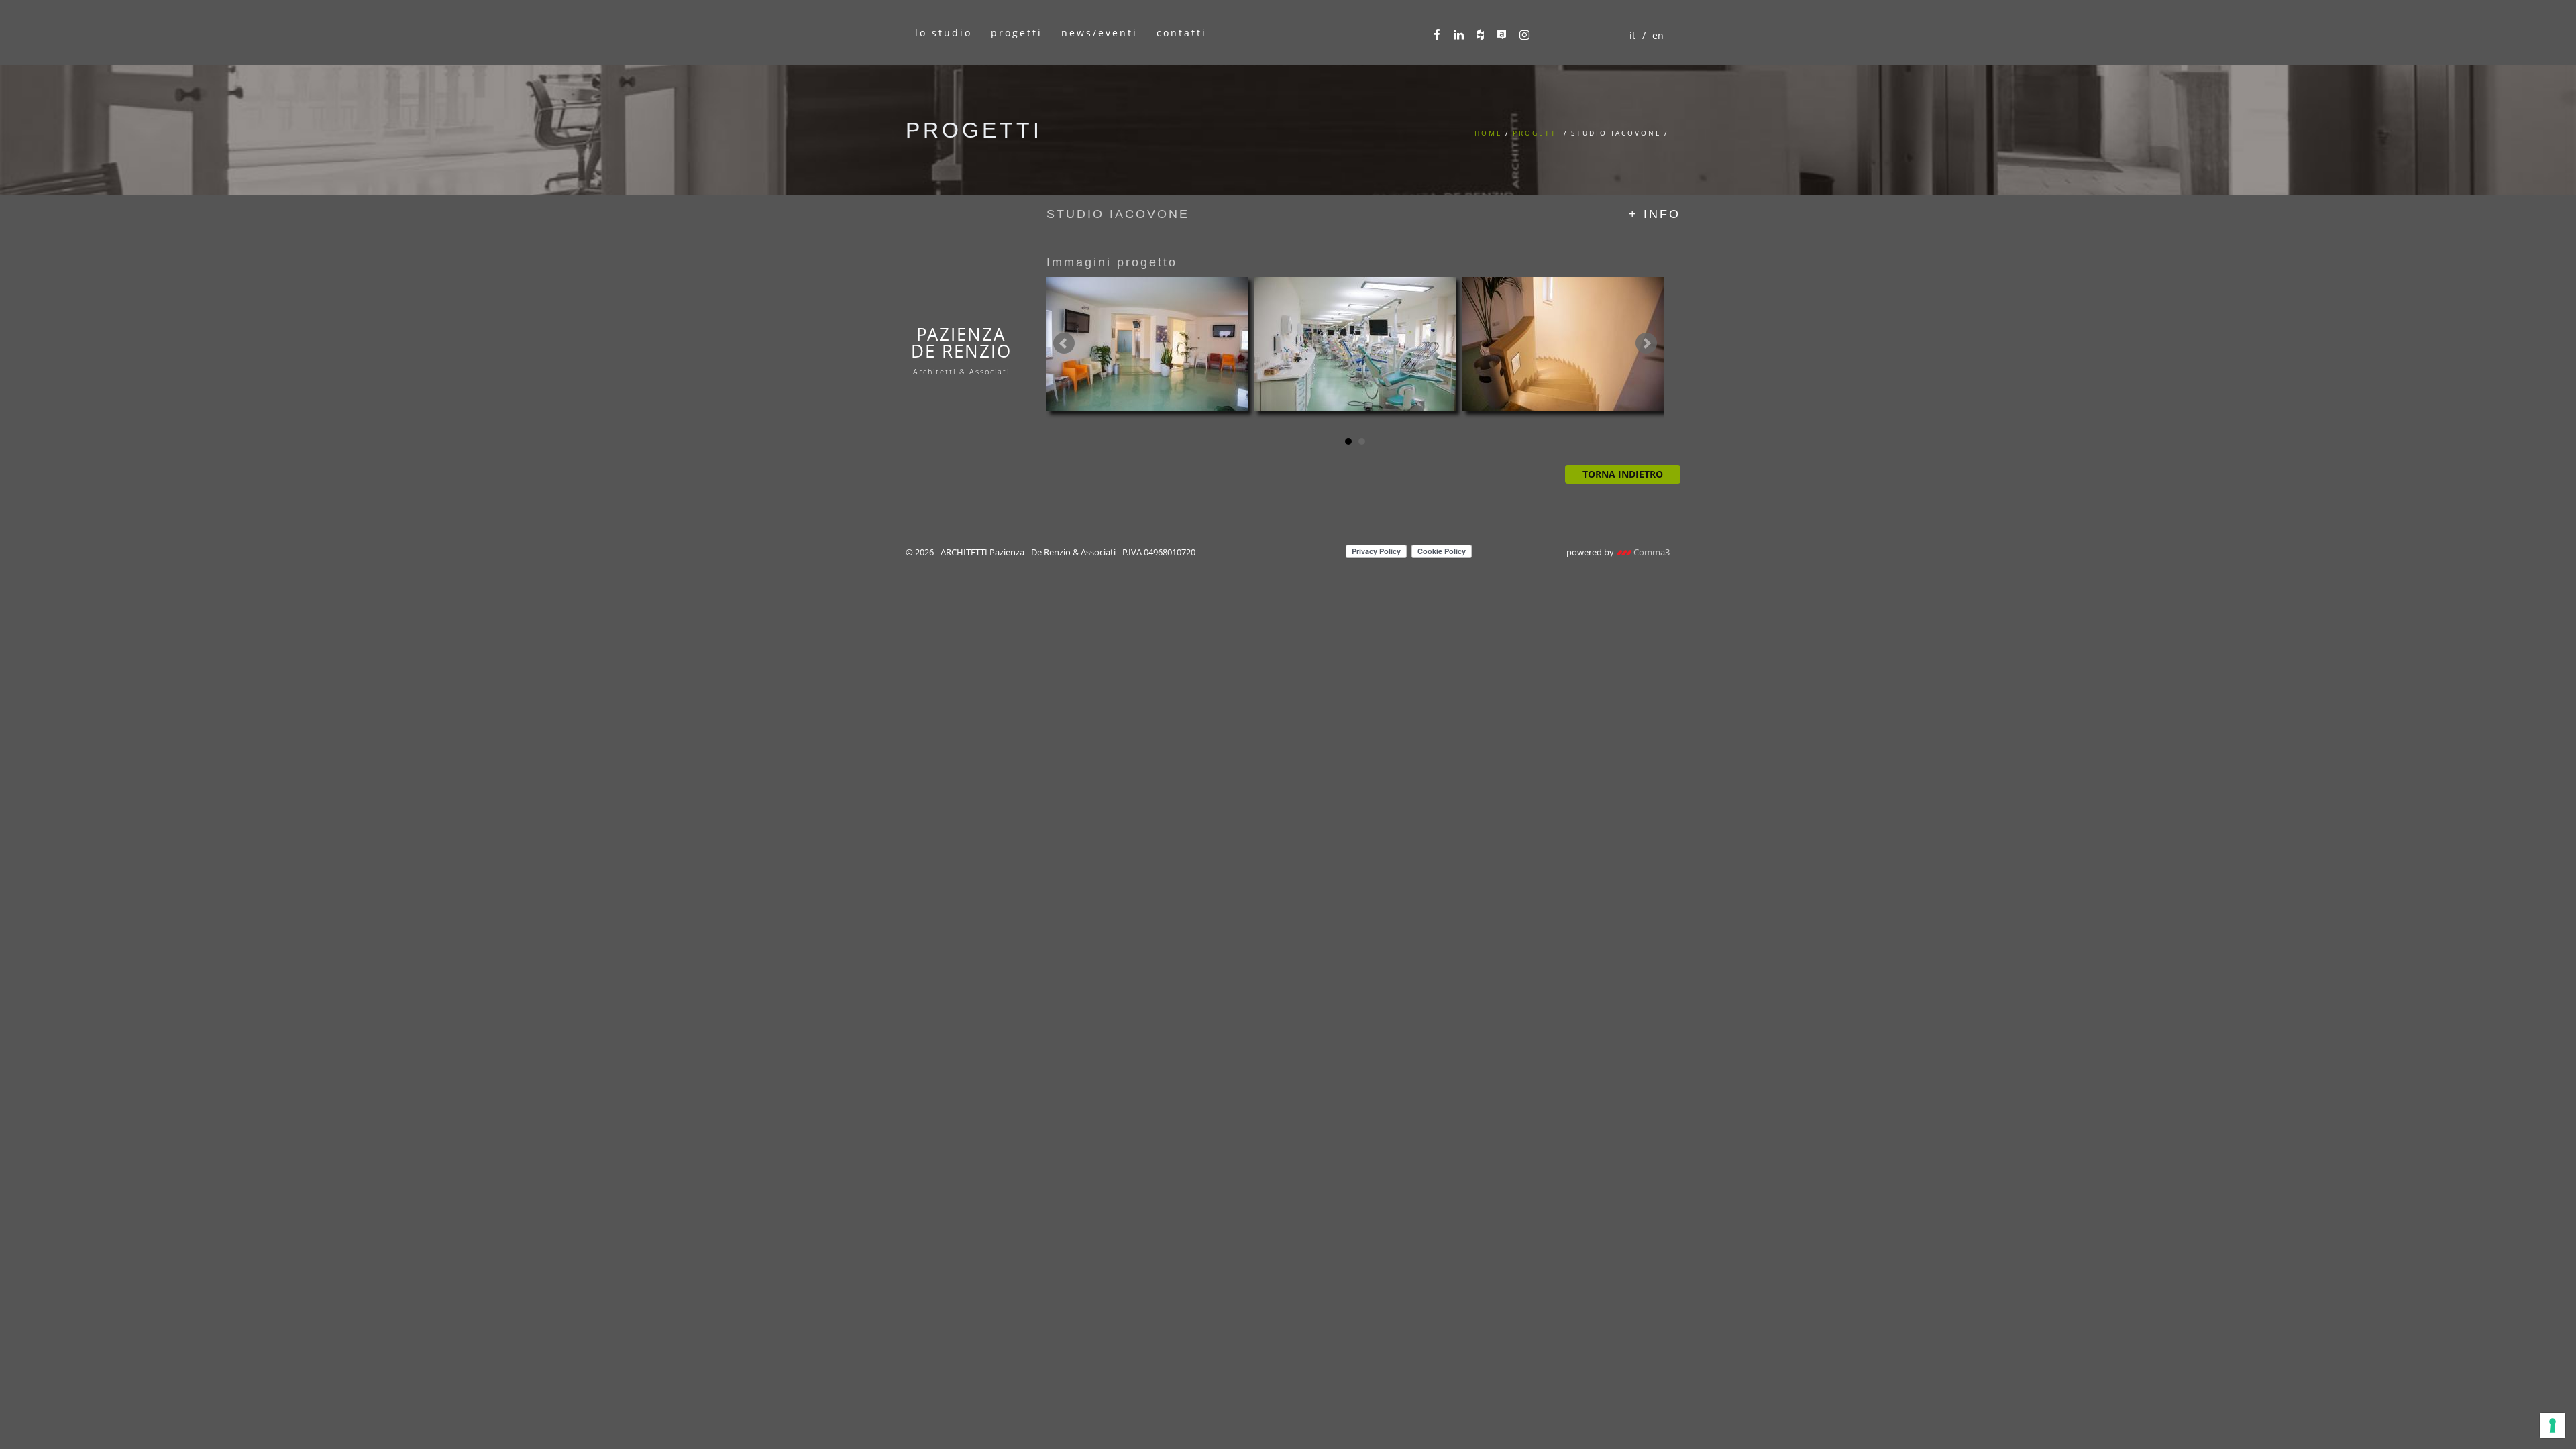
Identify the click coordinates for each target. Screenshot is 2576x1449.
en (1658, 35)
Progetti (1537, 133)
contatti (1182, 33)
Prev (1064, 343)
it (1632, 35)
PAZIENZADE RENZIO (961, 349)
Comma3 (1651, 552)
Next (1646, 343)
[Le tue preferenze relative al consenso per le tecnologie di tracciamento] (2553, 1426)
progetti (1017, 33)
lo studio (944, 33)
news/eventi (1099, 33)
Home (1489, 133)
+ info (1655, 214)
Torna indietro (1623, 474)
